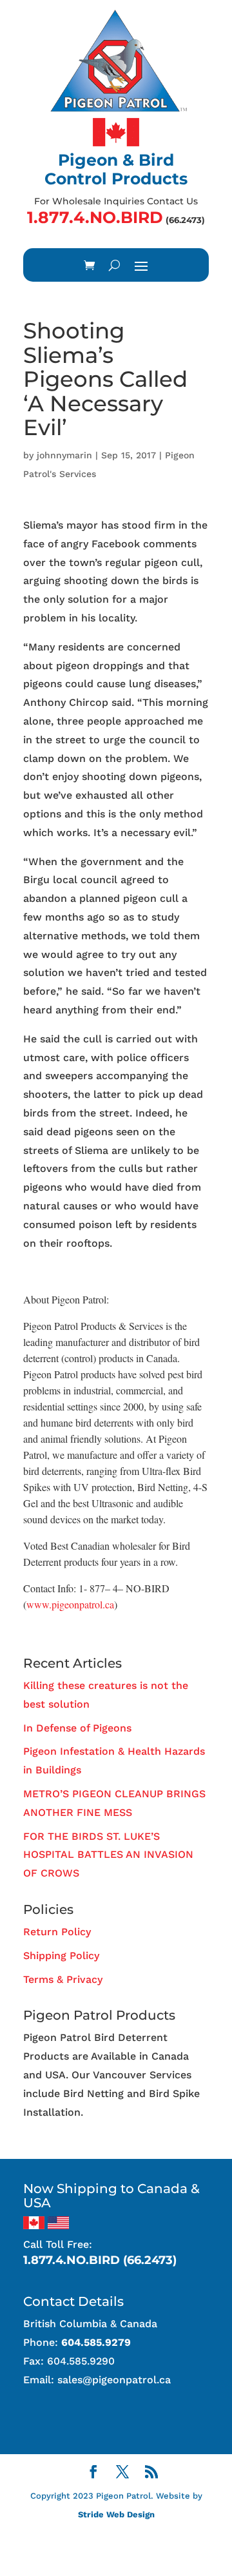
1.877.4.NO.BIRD (95, 217)
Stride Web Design (116, 2514)
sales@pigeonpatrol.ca (114, 2380)
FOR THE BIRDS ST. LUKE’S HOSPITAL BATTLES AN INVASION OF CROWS (108, 1855)
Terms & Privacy (63, 1979)
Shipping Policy (61, 1956)
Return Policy (57, 1932)
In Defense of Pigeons (77, 1728)
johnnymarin (64, 455)
